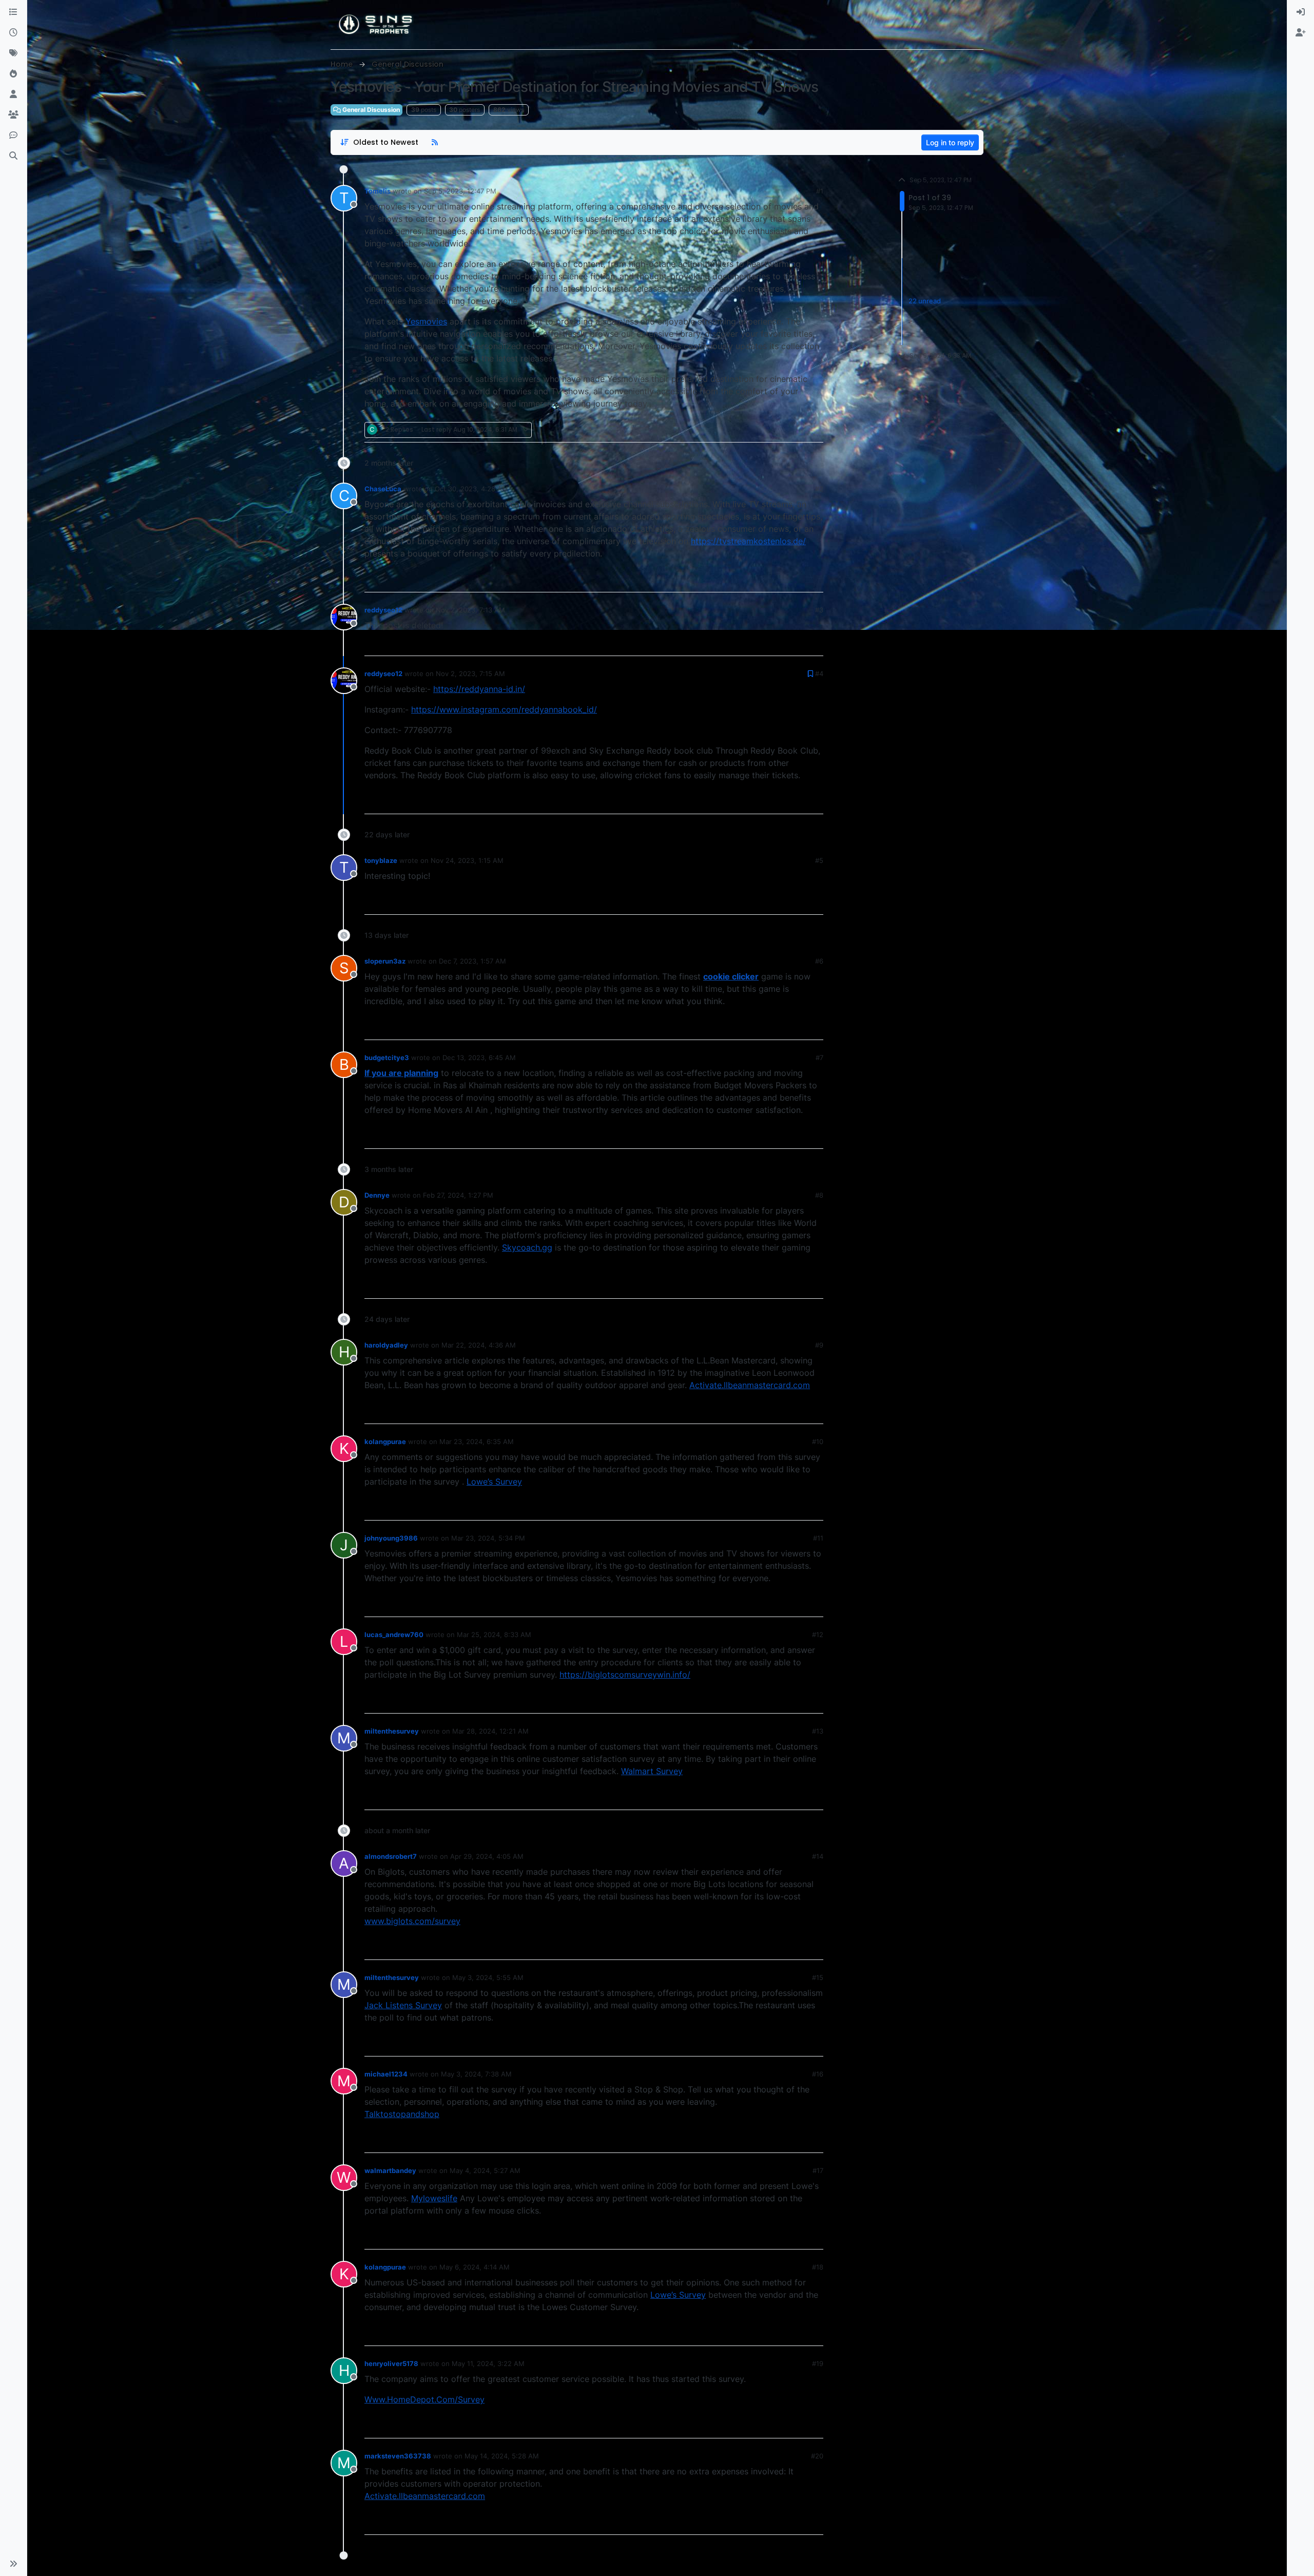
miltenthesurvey (392, 1731)
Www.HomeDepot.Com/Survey (424, 2399)
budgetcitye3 (387, 1058)
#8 (819, 1195)
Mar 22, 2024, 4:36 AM (479, 1345)
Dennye (377, 1195)
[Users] (13, 94)
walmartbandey (390, 2170)
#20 (817, 2456)
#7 (819, 1058)
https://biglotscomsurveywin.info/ (625, 1675)
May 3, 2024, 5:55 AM (488, 1977)
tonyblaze (381, 860)
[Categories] (13, 12)
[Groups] (13, 115)
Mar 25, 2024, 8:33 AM (494, 1635)
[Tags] (13, 53)
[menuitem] (1301, 12)
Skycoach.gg (527, 1247)
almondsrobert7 (391, 1856)
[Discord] (13, 136)
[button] (13, 2564)
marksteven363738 (398, 2456)
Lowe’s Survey (494, 1482)
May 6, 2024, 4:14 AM (475, 2267)
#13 (818, 1731)
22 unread (925, 301)
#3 (819, 610)
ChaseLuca (383, 489)
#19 (818, 2363)
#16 (818, 2074)
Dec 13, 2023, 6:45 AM (479, 1058)
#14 (818, 1856)
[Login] (1301, 12)
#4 (819, 674)
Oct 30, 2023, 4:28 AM (471, 489)
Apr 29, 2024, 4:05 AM (487, 1856)
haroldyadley (386, 1345)
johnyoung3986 (391, 1538)
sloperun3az (385, 961)
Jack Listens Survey (403, 2005)
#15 (818, 1977)
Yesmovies (426, 321)
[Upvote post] (778, 430)
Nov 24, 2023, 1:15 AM (467, 860)
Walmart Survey (652, 1771)
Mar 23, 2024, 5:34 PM (488, 1538)
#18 (818, 2267)
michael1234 (386, 2074)
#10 (818, 1441)
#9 (819, 1345)
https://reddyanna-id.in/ (479, 689)
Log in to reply (950, 142)
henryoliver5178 (391, 2363)
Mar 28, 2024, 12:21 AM (490, 1731)
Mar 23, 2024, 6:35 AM (477, 1441)
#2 (819, 489)
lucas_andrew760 (394, 1635)
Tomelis (378, 191)
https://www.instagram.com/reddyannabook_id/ (504, 709)
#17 (818, 2170)
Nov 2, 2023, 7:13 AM (470, 610)
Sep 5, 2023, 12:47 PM (460, 191)
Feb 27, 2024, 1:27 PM (458, 1195)
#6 (819, 961)
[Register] (1301, 33)
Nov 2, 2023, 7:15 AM (470, 674)
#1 (820, 191)
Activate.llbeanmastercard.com (750, 1385)
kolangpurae (385, 1441)
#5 (819, 860)
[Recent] (13, 33)
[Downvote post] (815, 430)
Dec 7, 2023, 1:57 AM (472, 961)
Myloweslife (434, 2198)
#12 (818, 1635)
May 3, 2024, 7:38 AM (476, 2074)
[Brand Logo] (376, 25)
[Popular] (13, 74)
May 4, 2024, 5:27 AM (485, 2170)
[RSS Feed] (435, 142)
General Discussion (370, 110)
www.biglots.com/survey (412, 1921)
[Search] (13, 156)
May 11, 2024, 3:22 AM (488, 2363)
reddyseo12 (383, 610)
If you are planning (401, 1073)
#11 (818, 1538)
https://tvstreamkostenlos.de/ (748, 541)
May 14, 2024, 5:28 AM (502, 2456)
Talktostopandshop (402, 2114)
